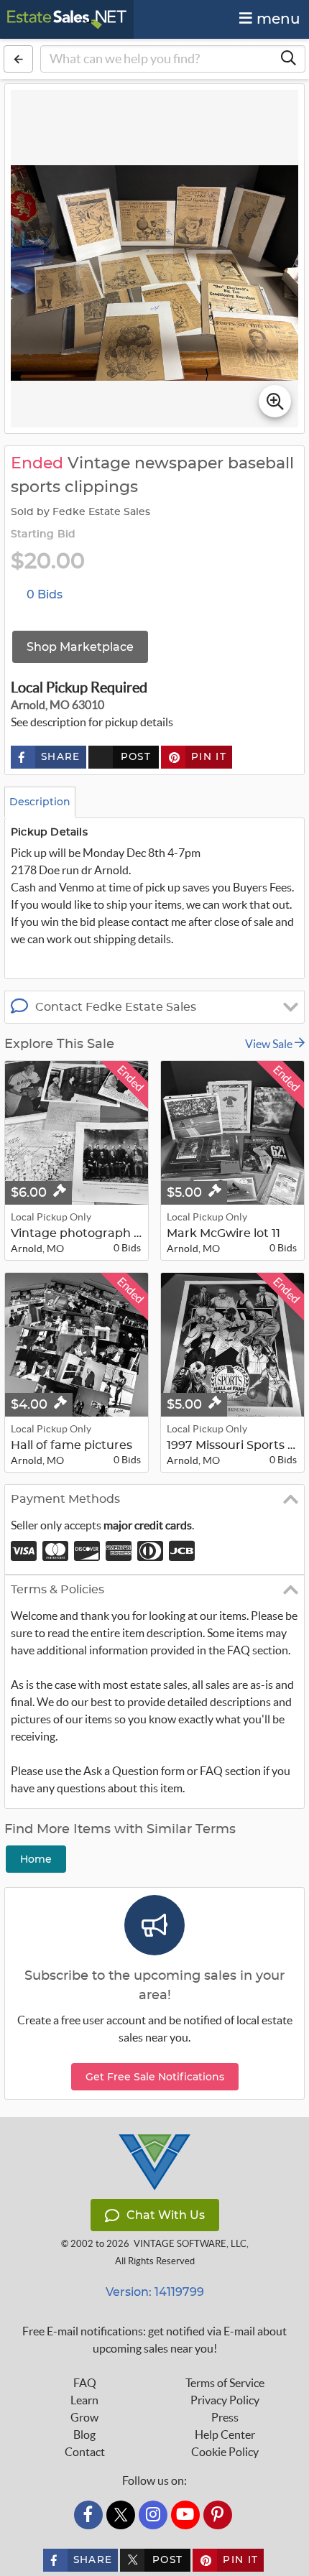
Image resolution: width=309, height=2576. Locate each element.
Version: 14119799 (155, 2292)
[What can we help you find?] (288, 59)
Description (40, 802)
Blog (84, 2434)
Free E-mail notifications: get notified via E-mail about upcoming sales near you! (154, 2340)
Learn (84, 2400)
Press (225, 2417)
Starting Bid (43, 534)
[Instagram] (153, 2515)
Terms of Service (225, 2383)
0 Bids (45, 594)
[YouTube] (185, 2515)
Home (36, 1859)
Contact (85, 2452)
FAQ (85, 2383)
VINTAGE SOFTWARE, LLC (190, 2244)
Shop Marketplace (80, 647)
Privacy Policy (225, 2400)
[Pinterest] (218, 2515)
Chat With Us (166, 2215)
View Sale (270, 1044)
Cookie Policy (225, 2452)
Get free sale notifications (155, 2077)
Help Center (225, 2434)
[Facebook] (88, 2515)
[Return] (18, 59)
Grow (84, 2417)
